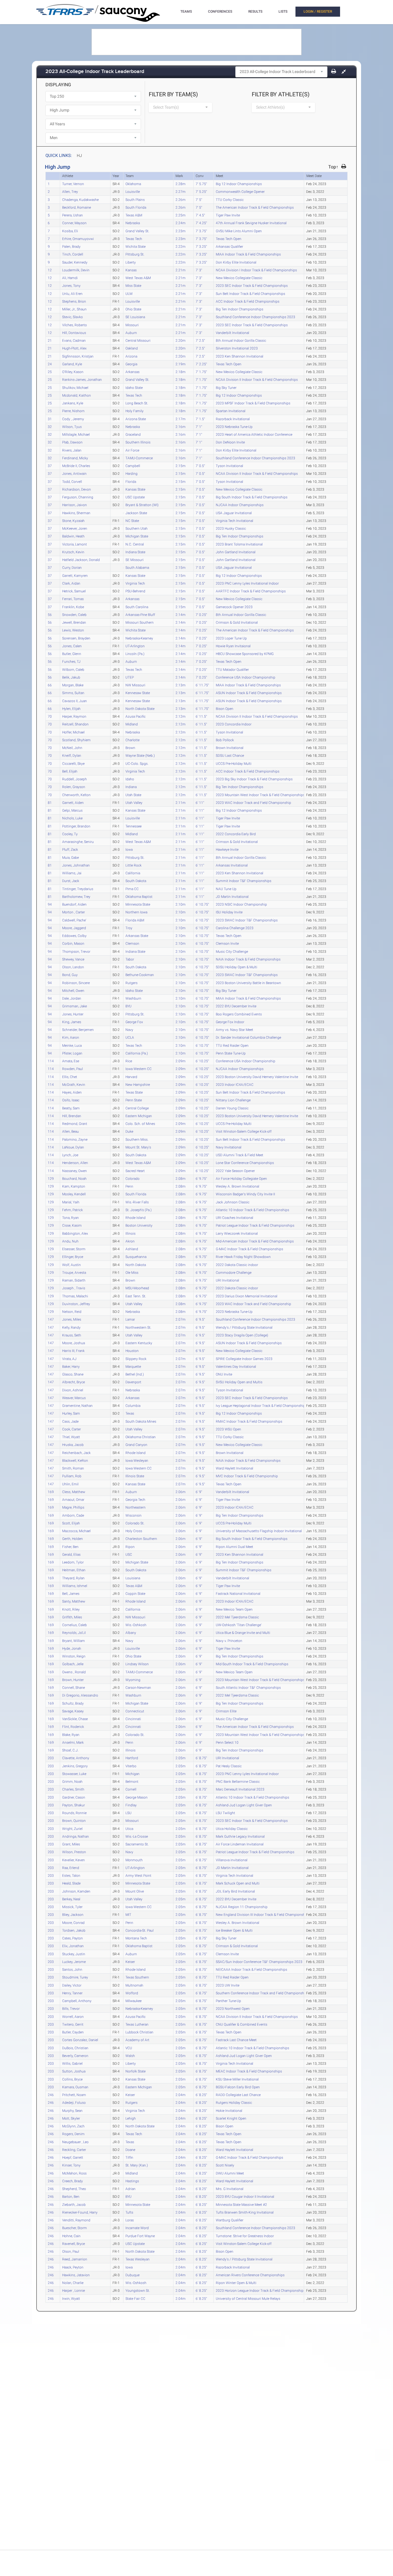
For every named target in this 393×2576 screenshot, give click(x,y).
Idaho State (134, 387)
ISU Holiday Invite (229, 912)
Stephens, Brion (74, 301)
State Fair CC (135, 2298)
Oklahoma (133, 184)
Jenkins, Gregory (75, 1766)
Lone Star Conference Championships (245, 1163)
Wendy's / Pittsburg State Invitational (244, 1327)
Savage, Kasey (73, 1711)
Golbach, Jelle (73, 1664)
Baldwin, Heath (73, 536)
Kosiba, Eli (70, 231)
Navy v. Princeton (229, 1641)
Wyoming (133, 1680)
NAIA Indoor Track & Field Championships (248, 959)
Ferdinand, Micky (75, 458)
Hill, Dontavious (74, 333)
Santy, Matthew (74, 1601)
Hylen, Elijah (71, 708)
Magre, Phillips (73, 1507)
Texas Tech (134, 239)
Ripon (130, 1547)
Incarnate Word (137, 2228)
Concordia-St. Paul (140, 1930)
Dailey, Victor (72, 1985)
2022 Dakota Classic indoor (237, 1265)
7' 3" (199, 270)
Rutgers (131, 983)
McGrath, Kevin (74, 1084)
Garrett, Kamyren (75, 575)
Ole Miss (132, 1272)
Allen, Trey (70, 191)
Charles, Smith (73, 1789)
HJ (79, 155)
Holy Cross (134, 1531)
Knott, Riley (71, 1609)
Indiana (131, 787)
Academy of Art (137, 2040)
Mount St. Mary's (138, 1147)
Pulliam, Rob (72, 1476)
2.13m (181, 685)
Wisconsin (133, 1515)
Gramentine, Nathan (77, 1405)
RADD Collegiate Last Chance (238, 2095)
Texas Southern (137, 1977)
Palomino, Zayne (75, 1139)
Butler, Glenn (72, 654)
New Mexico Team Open (234, 1609)
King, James (72, 1022)
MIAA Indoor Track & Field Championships (248, 254)
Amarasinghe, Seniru (78, 842)
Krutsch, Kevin (73, 552)
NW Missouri (135, 685)
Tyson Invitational (229, 466)
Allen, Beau (70, 1131)
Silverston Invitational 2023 (237, 348)
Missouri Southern (140, 622)
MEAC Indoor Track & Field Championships (249, 2071)
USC (129, 1554)
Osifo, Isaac (71, 1100)
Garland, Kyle (72, 364)
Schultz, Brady (73, 1703)
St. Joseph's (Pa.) (139, 1210)
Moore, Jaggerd (74, 928)
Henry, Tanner (72, 1993)
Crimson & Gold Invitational (237, 622)
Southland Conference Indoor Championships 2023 (255, 317)
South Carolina (137, 607)
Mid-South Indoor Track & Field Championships (252, 1664)
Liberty (131, 262)
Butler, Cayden (73, 2032)
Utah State (133, 795)
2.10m (181, 904)
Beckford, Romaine (77, 207)
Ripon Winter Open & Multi (236, 2283)
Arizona (131, 356)
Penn (129, 1186)
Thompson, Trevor (76, 951)
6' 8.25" (201, 2095)
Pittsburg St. (135, 254)
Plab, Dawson (72, 442)
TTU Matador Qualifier (232, 669)
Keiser (130, 1962)
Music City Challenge (232, 951)
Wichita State (136, 246)
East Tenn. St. (136, 1296)
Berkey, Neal (71, 1899)
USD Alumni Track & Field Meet (240, 1155)
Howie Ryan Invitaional (233, 646)
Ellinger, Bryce (73, 1257)
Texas (130, 1413)
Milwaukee (133, 2001)
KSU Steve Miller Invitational (237, 2079)
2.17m (181, 419)
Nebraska (133, 223)
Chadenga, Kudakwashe (80, 199)
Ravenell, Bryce (74, 2243)
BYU (128, 1006)
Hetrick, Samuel (74, 591)
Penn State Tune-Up (231, 1053)
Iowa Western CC (139, 1069)
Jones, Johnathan (76, 865)
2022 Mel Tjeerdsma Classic (237, 1617)
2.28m (181, 184)
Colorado (132, 1178)
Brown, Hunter (73, 1680)
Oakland (132, 348)
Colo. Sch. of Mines (140, 1123)
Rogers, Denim (73, 2134)
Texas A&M (134, 215)
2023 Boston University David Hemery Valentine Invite (257, 1077)
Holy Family (135, 411)
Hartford (132, 1758)
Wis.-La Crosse (137, 1836)
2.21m (181, 270)
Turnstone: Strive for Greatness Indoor (245, 2236)
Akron (130, 1241)
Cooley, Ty (70, 834)
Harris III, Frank (73, 1351)
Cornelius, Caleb (75, 1625)
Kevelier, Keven (74, 1860)
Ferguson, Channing (78, 497)
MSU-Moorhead (137, 1288)
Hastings (132, 2181)
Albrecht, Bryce (74, 1382)
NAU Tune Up (226, 889)
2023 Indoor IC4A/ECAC (235, 1084)
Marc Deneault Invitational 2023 (240, 1789)
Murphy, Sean (72, 2110)
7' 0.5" (200, 466)
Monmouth (134, 1860)
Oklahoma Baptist (139, 896)
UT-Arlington (135, 646)
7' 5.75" (201, 184)
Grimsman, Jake (75, 1006)
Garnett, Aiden (73, 802)
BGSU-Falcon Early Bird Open (238, 2087)
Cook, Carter (71, 1429)
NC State (132, 520)
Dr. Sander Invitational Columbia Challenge (248, 1037)
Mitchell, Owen (73, 990)
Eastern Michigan (139, 1116)
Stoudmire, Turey (75, 1977)
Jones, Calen (72, 646)
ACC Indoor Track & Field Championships (248, 301)
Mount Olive (135, 1891)
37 (50, 466)
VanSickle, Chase (75, 1719)
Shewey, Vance (73, 959)
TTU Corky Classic (230, 199)
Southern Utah (137, 528)
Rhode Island (136, 1217)
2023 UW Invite (228, 1985)
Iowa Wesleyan (137, 1460)
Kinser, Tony (71, 2165)
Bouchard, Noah (74, 1178)
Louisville (133, 191)
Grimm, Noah (72, 1781)
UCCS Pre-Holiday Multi (234, 763)
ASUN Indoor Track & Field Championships (249, 693)
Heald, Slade (71, 1883)
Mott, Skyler (71, 2118)
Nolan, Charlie (73, 2283)
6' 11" (200, 802)
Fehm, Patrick (73, 1210)
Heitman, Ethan (74, 1570)
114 (51, 1061)
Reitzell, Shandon (75, 724)
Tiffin (129, 2157)
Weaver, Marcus (74, 1398)
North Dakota (136, 1265)
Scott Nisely (225, 2165)
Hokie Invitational (229, 2110)
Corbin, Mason (73, 943)
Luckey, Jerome (74, 1962)
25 (50, 372)
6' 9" (199, 1492)
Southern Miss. (137, 1139)
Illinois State (135, 1476)
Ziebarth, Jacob (74, 2204)
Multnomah (134, 1985)
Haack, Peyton (73, 2267)
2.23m (181, 231)
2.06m (181, 1492)
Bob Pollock (225, 740)
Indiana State (135, 552)
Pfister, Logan (72, 1053)
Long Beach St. (137, 403)
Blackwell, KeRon (75, 1460)
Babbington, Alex (75, 1233)
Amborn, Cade (73, 1515)
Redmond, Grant (75, 1123)
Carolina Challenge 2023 (235, 928)
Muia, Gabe (70, 857)
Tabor (130, 959)
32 (50, 427)
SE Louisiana (135, 317)
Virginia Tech (135, 583)
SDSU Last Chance (230, 755)
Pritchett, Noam (74, 2095)
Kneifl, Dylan (72, 755)
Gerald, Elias (71, 1554)
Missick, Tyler (72, 1907)
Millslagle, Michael (76, 434)
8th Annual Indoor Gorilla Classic (241, 340)
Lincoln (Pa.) (135, 654)
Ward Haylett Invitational (234, 1468)
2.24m (181, 223)
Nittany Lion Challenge (233, 1100)
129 (51, 1178)
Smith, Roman (73, 1468)
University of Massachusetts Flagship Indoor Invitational (259, 1531)
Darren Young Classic (232, 1108)
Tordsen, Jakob (74, 1930)
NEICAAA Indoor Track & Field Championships (251, 1969)
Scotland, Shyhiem (76, 740)
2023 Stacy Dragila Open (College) (242, 1335)
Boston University (139, 1225)
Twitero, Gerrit (73, 2024)
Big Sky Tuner (226, 387)
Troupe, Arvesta (74, 1272)
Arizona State (136, 419)
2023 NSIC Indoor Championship (241, 904)
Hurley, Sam (71, 1413)
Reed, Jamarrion (75, 2259)
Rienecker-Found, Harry (80, 2212)
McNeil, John (72, 748)
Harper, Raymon (74, 716)
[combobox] (180, 107)
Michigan (132, 1774)
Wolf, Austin (71, 1265)
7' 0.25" (201, 614)
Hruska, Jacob (73, 1444)
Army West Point (138, 1875)
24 (50, 364)
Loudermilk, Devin (76, 270)
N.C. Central (135, 544)
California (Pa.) (137, 1053)
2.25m (181, 215)
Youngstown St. (138, 2290)
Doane (130, 2149)
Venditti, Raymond (76, 2220)
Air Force (132, 450)
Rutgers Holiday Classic (234, 2102)
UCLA (130, 1037)
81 (50, 802)
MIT (128, 1914)
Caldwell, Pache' (74, 920)
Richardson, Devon (77, 489)
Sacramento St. (137, 1844)
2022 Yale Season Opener (235, 1171)
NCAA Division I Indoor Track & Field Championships (256, 270)
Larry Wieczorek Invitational (237, 1233)
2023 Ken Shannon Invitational (240, 356)
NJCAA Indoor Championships (240, 505)
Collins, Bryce (72, 2079)
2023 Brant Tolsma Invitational (239, 544)
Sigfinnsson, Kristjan (78, 356)
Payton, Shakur (74, 1805)
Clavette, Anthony (76, 1758)
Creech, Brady (73, 2181)
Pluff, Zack (70, 849)
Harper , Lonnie (74, 2290)
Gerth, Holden (73, 1538)
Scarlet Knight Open (231, 2118)
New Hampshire (138, 1084)
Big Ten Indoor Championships (240, 309)
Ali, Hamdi (70, 278)
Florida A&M (135, 920)
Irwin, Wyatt (71, 2298)
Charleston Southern (141, 1538)
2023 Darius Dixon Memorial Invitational (247, 1296)
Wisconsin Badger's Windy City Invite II (245, 1194)
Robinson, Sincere (76, 983)
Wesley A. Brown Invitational (237, 1186)
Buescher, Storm (75, 2228)
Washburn (133, 998)
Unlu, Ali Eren (72, 293)
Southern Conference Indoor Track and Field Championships (262, 1993)
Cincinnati (133, 1719)
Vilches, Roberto (75, 325)
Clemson (132, 943)
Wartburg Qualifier (230, 2220)
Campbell (133, 466)
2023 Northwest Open (233, 2008)
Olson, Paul (71, 2251)
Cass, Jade (70, 1421)
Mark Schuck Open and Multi (238, 1883)
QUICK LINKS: (59, 155)
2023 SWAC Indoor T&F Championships (247, 920)
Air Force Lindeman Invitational (240, 1844)
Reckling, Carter (74, 2149)
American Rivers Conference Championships (250, 2275)
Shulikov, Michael (75, 387)
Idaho (130, 779)
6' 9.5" (200, 1319)
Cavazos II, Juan (75, 701)
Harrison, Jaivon (75, 505)
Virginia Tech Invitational (234, 520)
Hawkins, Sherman (76, 513)
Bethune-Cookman (140, 975)
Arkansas (132, 372)
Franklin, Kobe (73, 607)
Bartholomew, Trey (76, 896)
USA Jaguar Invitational (234, 513)
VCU (129, 2048)
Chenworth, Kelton (76, 795)
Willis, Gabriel (72, 2063)
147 (51, 1319)
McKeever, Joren (75, 528)
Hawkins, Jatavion (76, 2275)
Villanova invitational (232, 1860)
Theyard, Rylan (73, 1578)
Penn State (134, 1100)
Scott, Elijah (71, 1523)
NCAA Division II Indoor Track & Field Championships (257, 379)
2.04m (181, 2095)
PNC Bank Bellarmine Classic (238, 1781)
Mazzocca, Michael (76, 1531)
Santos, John (72, 1969)
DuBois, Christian (75, 2048)
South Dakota (136, 881)
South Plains (135, 199)
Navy (129, 1029)
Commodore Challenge (234, 1272)
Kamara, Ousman (75, 2087)
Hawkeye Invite (227, 849)
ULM (129, 293)
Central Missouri (138, 340)
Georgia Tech (135, 1499)
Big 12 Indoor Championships (239, 184)
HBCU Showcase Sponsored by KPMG (245, 654)
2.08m (181, 1178)
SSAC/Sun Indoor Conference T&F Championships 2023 (259, 1962)
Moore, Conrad (73, 1922)
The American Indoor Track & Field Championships (255, 207)
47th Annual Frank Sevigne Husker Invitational (251, 223)
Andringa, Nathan (76, 1836)
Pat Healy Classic (229, 1766)
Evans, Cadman (74, 340)
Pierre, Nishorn (73, 411)
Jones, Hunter (73, 1014)
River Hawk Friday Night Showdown (243, 1257)
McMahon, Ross (74, 2173)
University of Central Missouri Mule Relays (248, 2298)
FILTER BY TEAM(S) (173, 94)
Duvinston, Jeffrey (76, 1304)
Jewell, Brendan (74, 622)
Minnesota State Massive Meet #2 (241, 2204)
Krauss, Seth (72, 1335)
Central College (137, 1108)
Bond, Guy (70, 975)
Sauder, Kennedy (75, 262)
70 (50, 716)
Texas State (134, 1092)
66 (50, 685)
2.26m (181, 199)
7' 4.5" (200, 215)
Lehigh (131, 2118)
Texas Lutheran (137, 2024)
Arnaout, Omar (73, 1499)
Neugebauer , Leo (75, 2142)
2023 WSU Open (228, 1429)
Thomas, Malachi (75, 1296)
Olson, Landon (73, 967)
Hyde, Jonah (72, 1648)
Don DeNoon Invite (230, 442)
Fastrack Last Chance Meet (236, 2040)
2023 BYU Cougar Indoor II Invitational (245, 2196)
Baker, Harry (71, 1366)
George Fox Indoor (230, 1022)
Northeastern (136, 1507)
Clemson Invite (227, 943)
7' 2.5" (200, 340)
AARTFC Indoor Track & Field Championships (251, 591)
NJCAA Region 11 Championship (242, 1907)
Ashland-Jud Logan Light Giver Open (244, 1805)
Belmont (132, 1781)
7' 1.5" (200, 419)
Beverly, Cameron (75, 2056)
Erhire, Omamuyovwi (78, 239)
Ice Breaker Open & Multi (234, 1930)
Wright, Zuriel (72, 1828)
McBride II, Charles (76, 466)
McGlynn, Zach (73, 2126)
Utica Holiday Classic (232, 1828)
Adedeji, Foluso (74, 2102)
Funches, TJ (71, 661)
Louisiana (133, 1578)
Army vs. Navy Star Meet (234, 1029)
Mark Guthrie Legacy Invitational (240, 1836)
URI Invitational (227, 1280)
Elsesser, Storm (74, 1249)
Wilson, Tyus (72, 427)
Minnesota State (138, 904)
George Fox (134, 1022)
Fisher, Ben (70, 1547)
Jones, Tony (71, 285)
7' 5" (199, 199)
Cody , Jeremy (73, 419)
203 (51, 1758)
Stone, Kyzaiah (73, 520)
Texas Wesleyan (138, 2259)
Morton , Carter (74, 912)
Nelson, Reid (72, 1311)
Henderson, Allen (75, 1163)
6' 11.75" (202, 685)
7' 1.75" (201, 372)
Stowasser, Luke (74, 1774)
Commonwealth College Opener (240, 191)
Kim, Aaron (71, 1037)
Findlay (131, 1805)
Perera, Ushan (73, 215)
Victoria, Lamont (75, 544)
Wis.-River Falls (137, 1202)
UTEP (130, 677)
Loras (130, 2220)
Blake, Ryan (71, 1734)
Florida (131, 481)
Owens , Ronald (74, 1672)
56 (50, 614)
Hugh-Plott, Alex (74, 348)
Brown (130, 748)
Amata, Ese (71, 1061)
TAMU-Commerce (139, 458)
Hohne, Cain (71, 2236)
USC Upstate (135, 497)
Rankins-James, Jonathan (82, 379)
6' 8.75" (201, 1758)
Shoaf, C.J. (70, 1750)
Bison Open (225, 708)
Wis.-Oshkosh (136, 1625)
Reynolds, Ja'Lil (74, 1632)
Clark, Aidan (71, 583)
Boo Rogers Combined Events (239, 1014)
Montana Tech (136, 1938)
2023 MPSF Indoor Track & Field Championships (253, 403)
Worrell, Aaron (73, 2016)
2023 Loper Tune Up (231, 638)
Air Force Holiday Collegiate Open (241, 1178)
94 (50, 904)
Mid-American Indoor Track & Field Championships (255, 1241)
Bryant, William (74, 1641)
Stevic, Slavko (73, 317)
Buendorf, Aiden (74, 904)
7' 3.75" (201, 231)
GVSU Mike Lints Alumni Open (239, 231)
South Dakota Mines (141, 1421)
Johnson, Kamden (76, 1891)
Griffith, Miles (72, 1617)
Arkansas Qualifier (229, 246)
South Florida (136, 207)
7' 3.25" (201, 246)
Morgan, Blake (73, 685)
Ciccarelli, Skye (73, 763)
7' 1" (199, 427)
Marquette (133, 1366)
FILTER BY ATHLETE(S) (281, 94)
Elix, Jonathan (73, 1946)
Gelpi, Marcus (72, 810)
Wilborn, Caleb (73, 669)
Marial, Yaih (71, 1202)
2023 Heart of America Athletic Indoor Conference (254, 434)
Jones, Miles (72, 1319)
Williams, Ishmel (75, 1586)
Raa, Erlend (71, 1868)
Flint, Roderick (73, 1726)
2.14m (181, 614)
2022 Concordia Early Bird (236, 834)
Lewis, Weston (73, 630)
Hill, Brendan (72, 1116)
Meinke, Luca (72, 1045)
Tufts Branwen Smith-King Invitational (245, 2212)
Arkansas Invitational (232, 865)
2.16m (181, 427)
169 (51, 1492)
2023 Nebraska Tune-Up (234, 427)
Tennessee (133, 826)
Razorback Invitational (233, 419)
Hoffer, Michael (73, 732)
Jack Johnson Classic (233, 1202)
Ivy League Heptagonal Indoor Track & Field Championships (261, 1405)
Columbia (133, 1405)
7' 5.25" (201, 191)
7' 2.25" (201, 364)
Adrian (130, 2189)
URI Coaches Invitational (234, 1217)
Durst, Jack (71, 881)
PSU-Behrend (135, 591)
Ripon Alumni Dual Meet (234, 1547)
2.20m (181, 340)
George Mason (137, 1797)
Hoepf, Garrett (73, 2157)
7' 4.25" (201, 223)
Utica (129, 1828)
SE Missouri (135, 560)
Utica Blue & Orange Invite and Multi (243, 1632)
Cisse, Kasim (72, 1225)
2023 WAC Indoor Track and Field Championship (253, 802)
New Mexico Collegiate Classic (239, 278)
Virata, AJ (69, 1359)
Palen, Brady (71, 246)
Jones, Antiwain (74, 473)
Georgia (131, 364)
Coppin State (135, 1593)
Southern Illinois (138, 442)
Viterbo (131, 1766)
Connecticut (135, 1711)
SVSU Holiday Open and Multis (239, 1382)
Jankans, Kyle (73, 403)
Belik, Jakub (71, 677)
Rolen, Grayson (74, 787)
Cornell (131, 1789)
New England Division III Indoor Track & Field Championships (263, 1914)
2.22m (181, 246)
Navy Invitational (229, 1147)
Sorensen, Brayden (76, 638)
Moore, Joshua (74, 1343)
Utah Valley (134, 802)
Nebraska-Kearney (139, 638)
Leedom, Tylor (73, 1562)
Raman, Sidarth (74, 1280)
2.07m (181, 1319)
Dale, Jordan (72, 998)
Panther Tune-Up (228, 2001)
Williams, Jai (72, 873)
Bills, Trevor (71, 2008)
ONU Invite (224, 1374)
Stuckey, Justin (74, 1954)
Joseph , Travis (74, 1288)
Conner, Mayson (74, 223)
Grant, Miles (71, 1844)
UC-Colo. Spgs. (137, 763)
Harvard (131, 1077)
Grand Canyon (136, 1444)
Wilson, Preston (74, 1852)
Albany (131, 1632)
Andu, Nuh (70, 1241)
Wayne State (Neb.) (140, 755)
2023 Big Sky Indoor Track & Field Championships (254, 779)
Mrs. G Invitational (230, 2189)
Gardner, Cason (74, 1797)
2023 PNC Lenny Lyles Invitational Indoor (247, 583)
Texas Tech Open (229, 239)
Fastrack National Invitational (238, 1593)
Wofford (132, 1993)
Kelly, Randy (71, 1327)
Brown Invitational (230, 748)
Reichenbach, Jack (76, 1453)
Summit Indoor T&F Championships (244, 881)
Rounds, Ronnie (74, 1813)
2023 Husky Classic (231, 528)
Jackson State (136, 513)
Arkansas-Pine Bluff (140, 614)
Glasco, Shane (73, 1374)
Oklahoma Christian (141, 1437)
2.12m (181, 716)
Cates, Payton (73, 1938)
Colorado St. (135, 1523)
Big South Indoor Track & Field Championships (252, 497)
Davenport (133, 1382)
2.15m (181, 466)
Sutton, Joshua (74, 2071)
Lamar (130, 1319)
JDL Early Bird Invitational (235, 1891)
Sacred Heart (135, 1171)
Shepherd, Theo (74, 2189)
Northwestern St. (138, 1327)
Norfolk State (136, 2071)
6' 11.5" (201, 716)
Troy (129, 928)
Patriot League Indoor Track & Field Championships (255, 1225)
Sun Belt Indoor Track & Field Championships (250, 293)
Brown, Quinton (74, 1820)
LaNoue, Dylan (73, 1147)
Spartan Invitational (231, 411)
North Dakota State (140, 708)
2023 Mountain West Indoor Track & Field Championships (260, 795)
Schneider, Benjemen (78, 1029)
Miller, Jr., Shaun (74, 309)
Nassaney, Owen (75, 1171)
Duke (129, 1131)
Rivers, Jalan (72, 450)
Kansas (131, 270)
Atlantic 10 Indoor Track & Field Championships (252, 1210)
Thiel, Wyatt (71, 1437)
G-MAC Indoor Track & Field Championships (249, 1249)
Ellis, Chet (70, 1077)
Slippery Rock (136, 1359)
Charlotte (132, 740)
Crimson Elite (226, 1711)
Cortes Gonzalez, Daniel (80, 2040)
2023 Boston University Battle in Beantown (248, 983)
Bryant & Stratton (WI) (142, 505)
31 (50, 419)
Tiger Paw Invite (228, 215)
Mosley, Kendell (74, 1194)
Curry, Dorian (72, 567)
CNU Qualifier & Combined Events (242, 2024)
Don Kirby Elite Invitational (236, 262)
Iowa (129, 849)
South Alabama (137, 567)
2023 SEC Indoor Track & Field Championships (252, 285)
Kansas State (135, 489)
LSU (128, 1813)
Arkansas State (137, 935)
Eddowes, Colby (74, 935)
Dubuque (132, 2275)
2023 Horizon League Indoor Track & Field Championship (260, 2290)
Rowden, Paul (73, 1069)
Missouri (132, 325)
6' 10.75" (202, 904)
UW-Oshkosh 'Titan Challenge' (239, 1625)
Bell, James (71, 1593)
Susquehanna (136, 1257)
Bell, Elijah (70, 771)
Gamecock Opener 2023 (234, 607)
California (133, 873)
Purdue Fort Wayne (140, 2236)
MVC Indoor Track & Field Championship (247, 1476)
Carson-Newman (138, 1687)
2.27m (181, 191)
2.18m (181, 372)
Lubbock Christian (139, 2032)
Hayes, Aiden (72, 1092)
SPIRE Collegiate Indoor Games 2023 (244, 1359)
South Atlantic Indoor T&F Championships (248, 1687)
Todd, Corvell (72, 481)
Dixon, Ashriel (73, 1390)
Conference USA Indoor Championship (246, 677)
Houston (132, 1351)
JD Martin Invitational (232, 896)
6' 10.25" (202, 1061)
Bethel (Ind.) (135, 1374)
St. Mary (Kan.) (137, 2165)
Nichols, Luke (72, 818)
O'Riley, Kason (73, 372)
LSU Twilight (225, 1813)
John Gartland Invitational (236, 552)
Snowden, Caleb (74, 614)
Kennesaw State (138, 693)
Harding (131, 473)
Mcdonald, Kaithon (77, 395)
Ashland (132, 1249)
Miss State (133, 285)
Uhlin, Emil (70, 1484)
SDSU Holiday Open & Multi (236, 967)
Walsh (130, 2056)
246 (51, 2095)
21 (50, 340)
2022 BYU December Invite (236, 1006)
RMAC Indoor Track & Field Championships (249, 1421)
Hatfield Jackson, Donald (81, 560)
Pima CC (132, 889)
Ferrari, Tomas (73, 599)
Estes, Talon (71, 1875)
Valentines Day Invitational (236, 1366)
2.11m (181, 802)
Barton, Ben (71, 2196)
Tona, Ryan (70, 1217)
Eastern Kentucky (139, 1343)
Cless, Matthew (74, 1492)
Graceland (133, 434)
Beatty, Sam (71, 1108)
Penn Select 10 (227, 1742)
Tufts (129, 2212)
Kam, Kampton (74, 1186)
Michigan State (137, 536)
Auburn (131, 333)
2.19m (181, 364)
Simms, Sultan (73, 693)
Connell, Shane (74, 1687)
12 (50, 270)
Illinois (130, 1233)
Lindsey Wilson (137, 1664)
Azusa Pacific (136, 716)
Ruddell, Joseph (75, 779)
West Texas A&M (138, 278)
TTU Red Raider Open (232, 1045)
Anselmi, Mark (73, 1742)
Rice (129, 1061)
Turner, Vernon (73, 184)
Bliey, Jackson (73, 1914)
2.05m (181, 1758)
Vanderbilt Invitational (232, 333)
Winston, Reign (74, 1656)
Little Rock (133, 865)
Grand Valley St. (137, 231)
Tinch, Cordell (73, 254)
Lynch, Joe (70, 1155)
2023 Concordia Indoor (234, 724)
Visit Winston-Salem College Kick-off (244, 1131)
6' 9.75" (201, 1178)
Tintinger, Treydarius (78, 889)
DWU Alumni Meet (230, 2173)
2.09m (181, 1061)
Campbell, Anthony (77, 2001)
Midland (132, 724)
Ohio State (133, 309)
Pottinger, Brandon (76, 826)
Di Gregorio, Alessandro (80, 1695)
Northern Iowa (136, 912)
